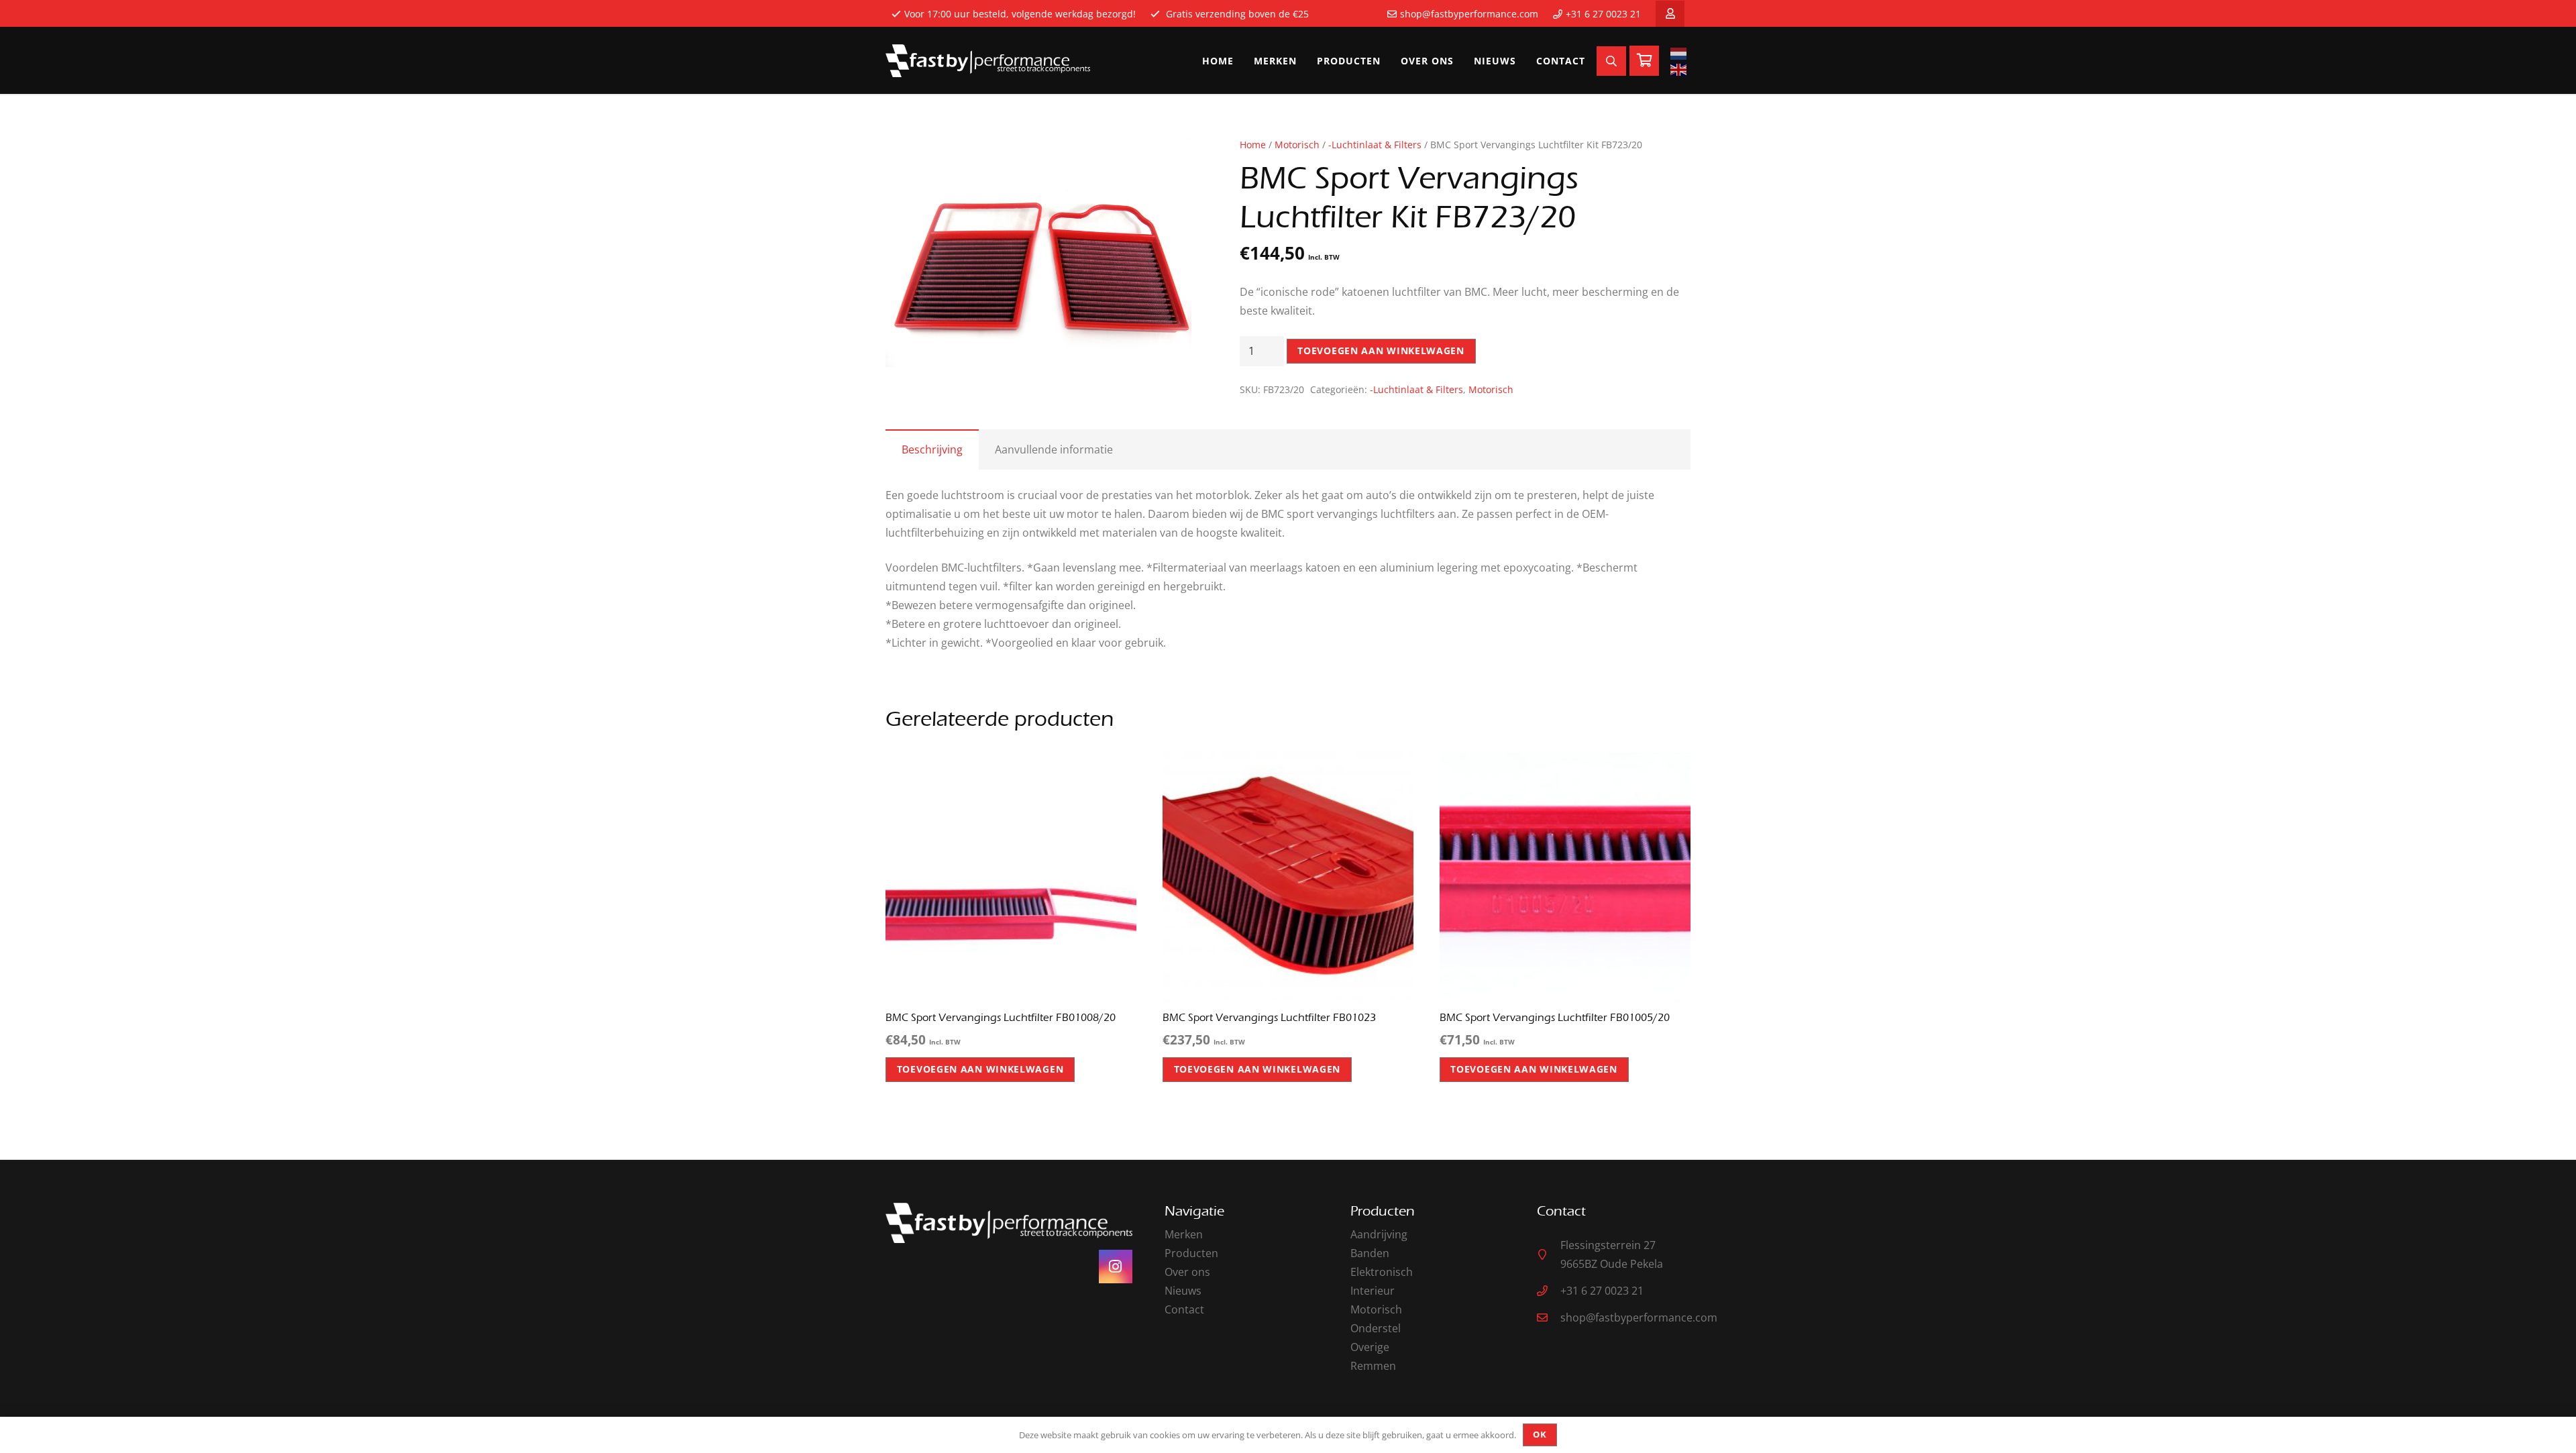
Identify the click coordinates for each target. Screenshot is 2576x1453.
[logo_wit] (988, 61)
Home (1253, 145)
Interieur (1373, 1291)
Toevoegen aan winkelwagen (1381, 351)
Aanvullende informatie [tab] (1054, 449)
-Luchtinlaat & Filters (1375, 145)
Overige (1370, 1347)
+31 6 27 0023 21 (1603, 14)
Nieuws (1183, 1291)
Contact (1184, 1309)
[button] (1170, 159)
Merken (1184, 1234)
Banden (1370, 1253)
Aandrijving (1379, 1234)
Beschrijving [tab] (932, 449)
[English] (1680, 69)
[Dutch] (1680, 53)
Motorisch (1297, 145)
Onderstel (1376, 1328)
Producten (1191, 1253)
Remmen (1373, 1366)
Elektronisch (1382, 1272)
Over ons (1187, 1272)
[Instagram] (1116, 1267)
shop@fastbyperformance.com (1469, 14)
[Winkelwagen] (1644, 61)
